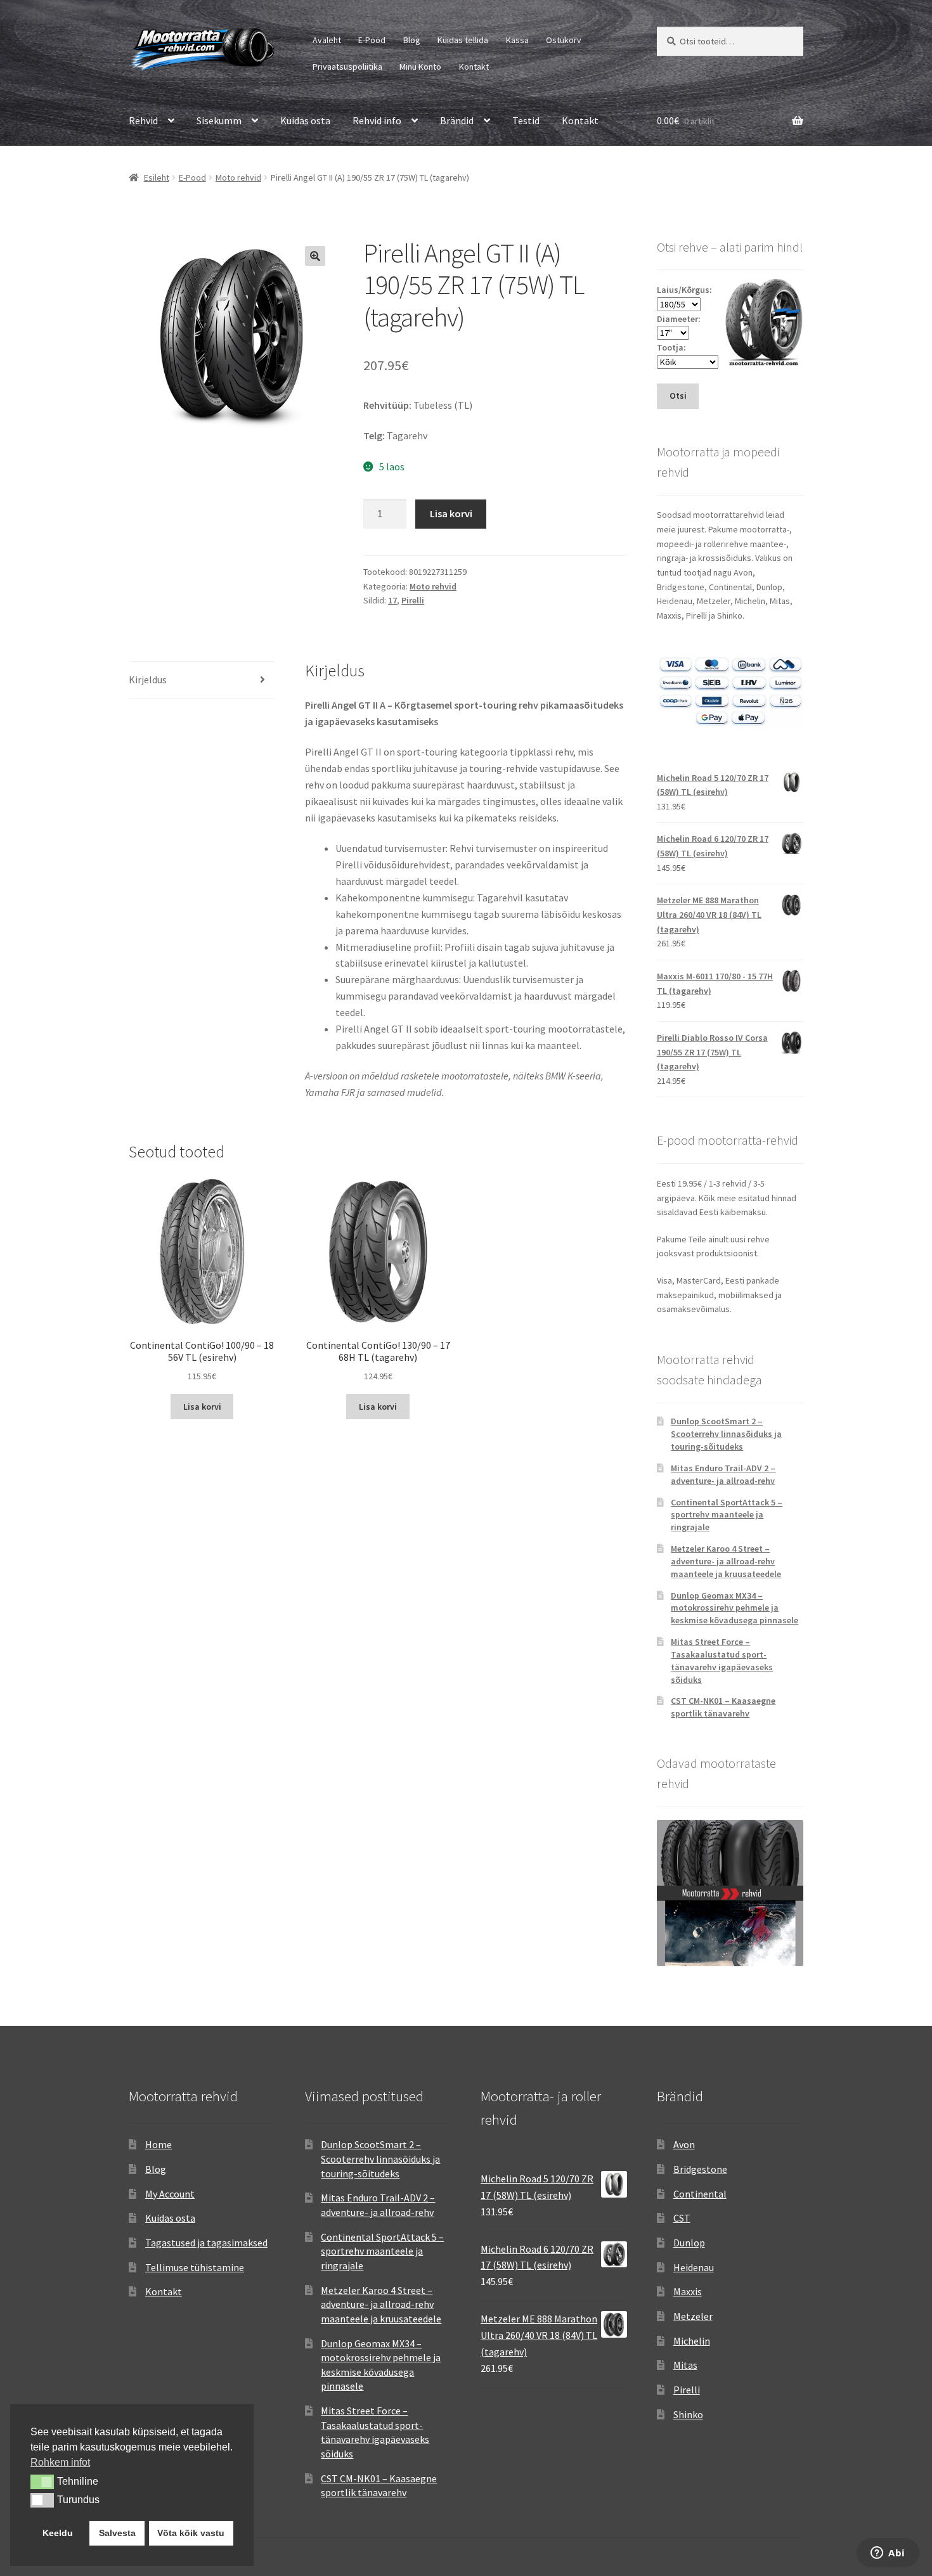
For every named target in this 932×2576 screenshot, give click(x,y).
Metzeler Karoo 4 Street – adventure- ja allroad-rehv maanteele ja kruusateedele (726, 1561)
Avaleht (327, 40)
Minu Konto (420, 67)
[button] (315, 256)
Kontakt (474, 67)
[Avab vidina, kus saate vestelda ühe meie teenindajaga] (888, 2554)
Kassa (517, 40)
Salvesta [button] (117, 2533)
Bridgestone (700, 2169)
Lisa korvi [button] (202, 1407)
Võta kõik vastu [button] (191, 2533)
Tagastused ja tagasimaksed (206, 2243)
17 (392, 600)
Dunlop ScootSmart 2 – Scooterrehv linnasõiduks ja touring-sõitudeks (726, 1434)
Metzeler (693, 2316)
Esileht (157, 177)
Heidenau (694, 2267)
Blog (412, 40)
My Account (170, 2194)
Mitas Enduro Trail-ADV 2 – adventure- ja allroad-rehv (723, 1474)
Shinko (688, 2414)
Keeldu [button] (58, 2533)
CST (682, 2218)
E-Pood (372, 40)
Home (159, 2144)
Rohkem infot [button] (60, 2462)
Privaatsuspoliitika (347, 67)
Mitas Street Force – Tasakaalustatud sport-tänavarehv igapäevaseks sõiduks (722, 1660)
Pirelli (413, 600)
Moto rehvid (238, 177)
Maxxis (688, 2291)
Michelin (692, 2341)
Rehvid (143, 120)
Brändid (457, 120)
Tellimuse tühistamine (195, 2267)
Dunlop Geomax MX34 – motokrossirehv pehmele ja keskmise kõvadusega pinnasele (735, 1608)
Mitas (685, 2365)
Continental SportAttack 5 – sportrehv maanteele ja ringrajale (727, 1515)
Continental (700, 2194)
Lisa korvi (451, 513)
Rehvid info (377, 120)
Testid (526, 120)
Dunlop (689, 2243)
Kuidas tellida (463, 40)
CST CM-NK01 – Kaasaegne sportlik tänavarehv (723, 1707)
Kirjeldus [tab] (148, 679)
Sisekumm (219, 120)
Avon (684, 2144)
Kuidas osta (305, 120)
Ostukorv (564, 40)
